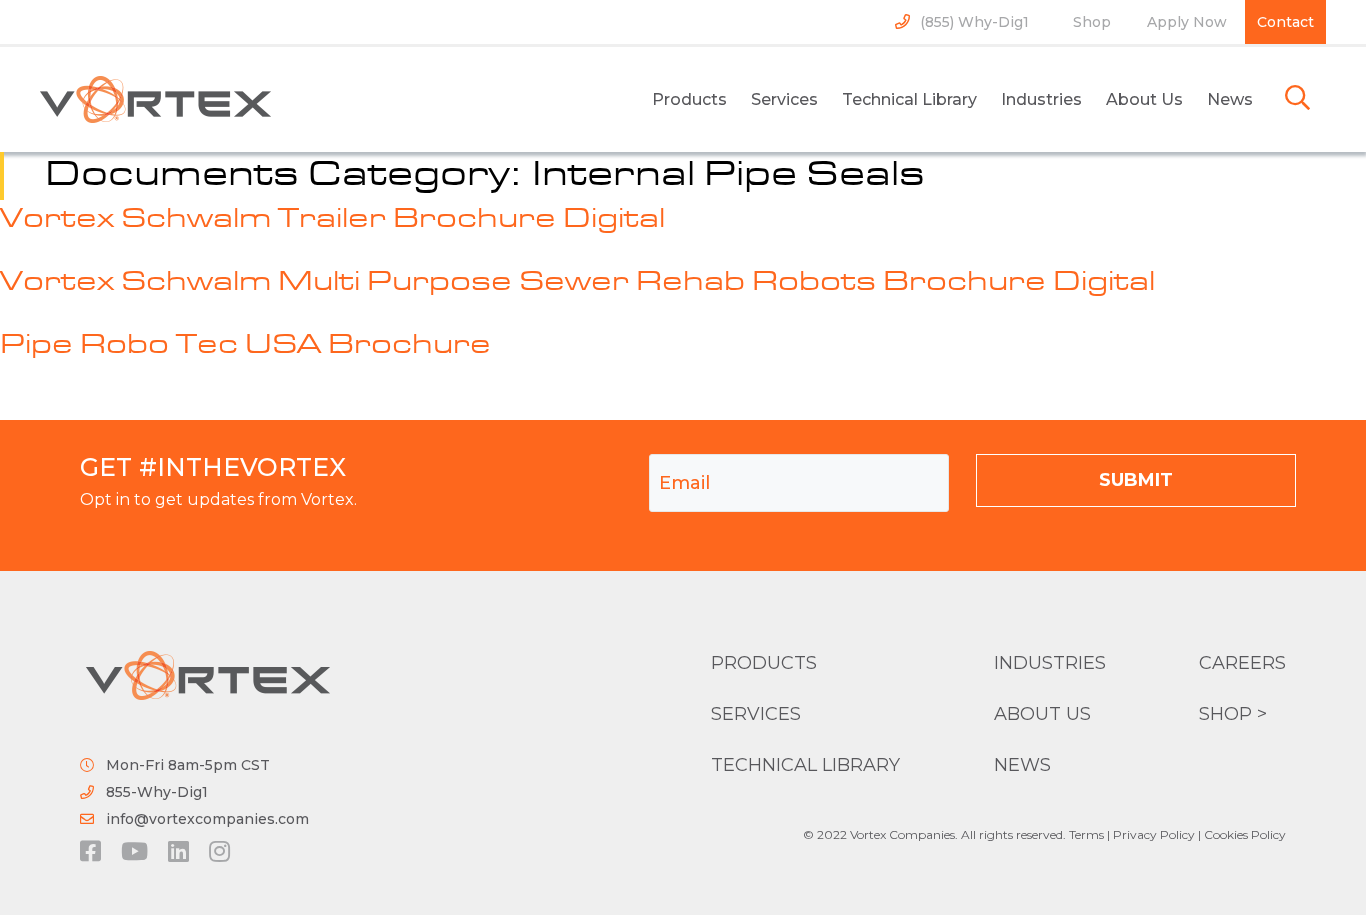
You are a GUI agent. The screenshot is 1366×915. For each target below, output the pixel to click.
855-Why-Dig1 (157, 792)
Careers (1242, 663)
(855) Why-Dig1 (974, 22)
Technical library (805, 765)
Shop (1092, 22)
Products (689, 99)
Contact (1285, 22)
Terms (1086, 834)
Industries (1041, 99)
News (1230, 99)
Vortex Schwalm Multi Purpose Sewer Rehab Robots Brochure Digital (577, 283)
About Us (1144, 99)
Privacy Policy (1154, 834)
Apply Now (1187, 22)
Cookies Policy (1245, 834)
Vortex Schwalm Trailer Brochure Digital (332, 220)
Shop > (1233, 714)
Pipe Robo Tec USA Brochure (245, 346)
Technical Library (909, 99)
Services (784, 99)
